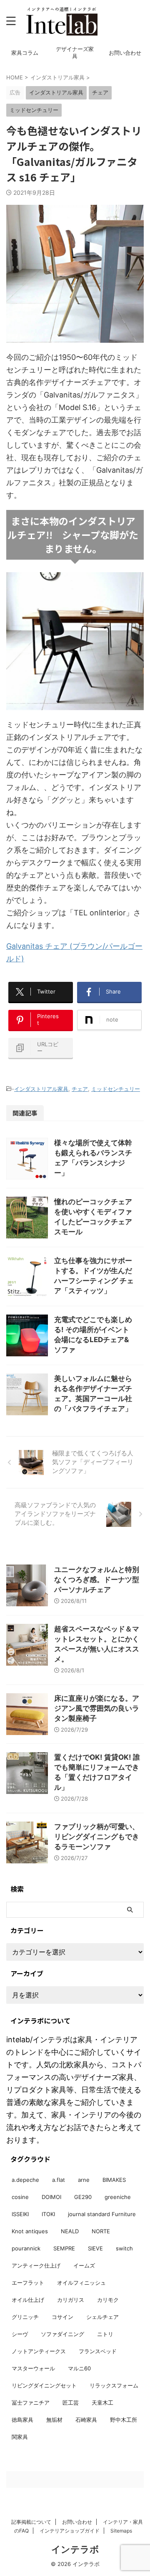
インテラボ (75, 2549)
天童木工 (102, 2403)
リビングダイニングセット (44, 2385)
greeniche (118, 2197)
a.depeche (25, 2180)
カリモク (108, 2300)
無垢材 (54, 2420)
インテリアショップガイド (70, 2531)
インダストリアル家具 (41, 1089)
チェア (80, 1089)
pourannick (26, 2248)
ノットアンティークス (39, 2351)
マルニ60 (79, 2368)
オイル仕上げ (28, 2300)
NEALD (70, 2231)
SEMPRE (64, 2248)
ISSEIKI (20, 2214)
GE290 (83, 2197)
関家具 (20, 2437)
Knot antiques (30, 2231)
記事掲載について (31, 2522)
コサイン (62, 2317)
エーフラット (28, 2283)
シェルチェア (102, 2317)
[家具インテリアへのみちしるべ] (62, 21)
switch (124, 2248)
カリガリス (71, 2300)
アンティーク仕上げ (36, 2265)
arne (84, 2180)
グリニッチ (25, 2317)
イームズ (84, 2265)
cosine (20, 2197)
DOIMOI (51, 2197)
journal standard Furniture (102, 2214)
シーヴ (20, 2334)
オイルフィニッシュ (81, 2283)
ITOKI (48, 2214)
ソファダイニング (62, 2334)
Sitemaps (121, 2531)
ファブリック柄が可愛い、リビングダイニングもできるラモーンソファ (97, 1837)
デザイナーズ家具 (75, 53)
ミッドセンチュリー (116, 1089)
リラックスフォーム (114, 2385)
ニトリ (105, 2334)
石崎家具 (86, 2420)
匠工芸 (71, 2403)
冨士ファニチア (31, 2403)
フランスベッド (98, 2351)
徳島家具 (22, 2420)
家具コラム (25, 53)
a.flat (59, 2180)
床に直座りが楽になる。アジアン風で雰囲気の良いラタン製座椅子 (97, 1708)
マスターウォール (33, 2368)
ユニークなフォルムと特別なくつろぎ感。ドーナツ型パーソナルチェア (97, 1580)
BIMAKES (114, 2180)
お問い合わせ (125, 53)
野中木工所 (124, 2420)
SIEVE (95, 2248)
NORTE (101, 2231)
